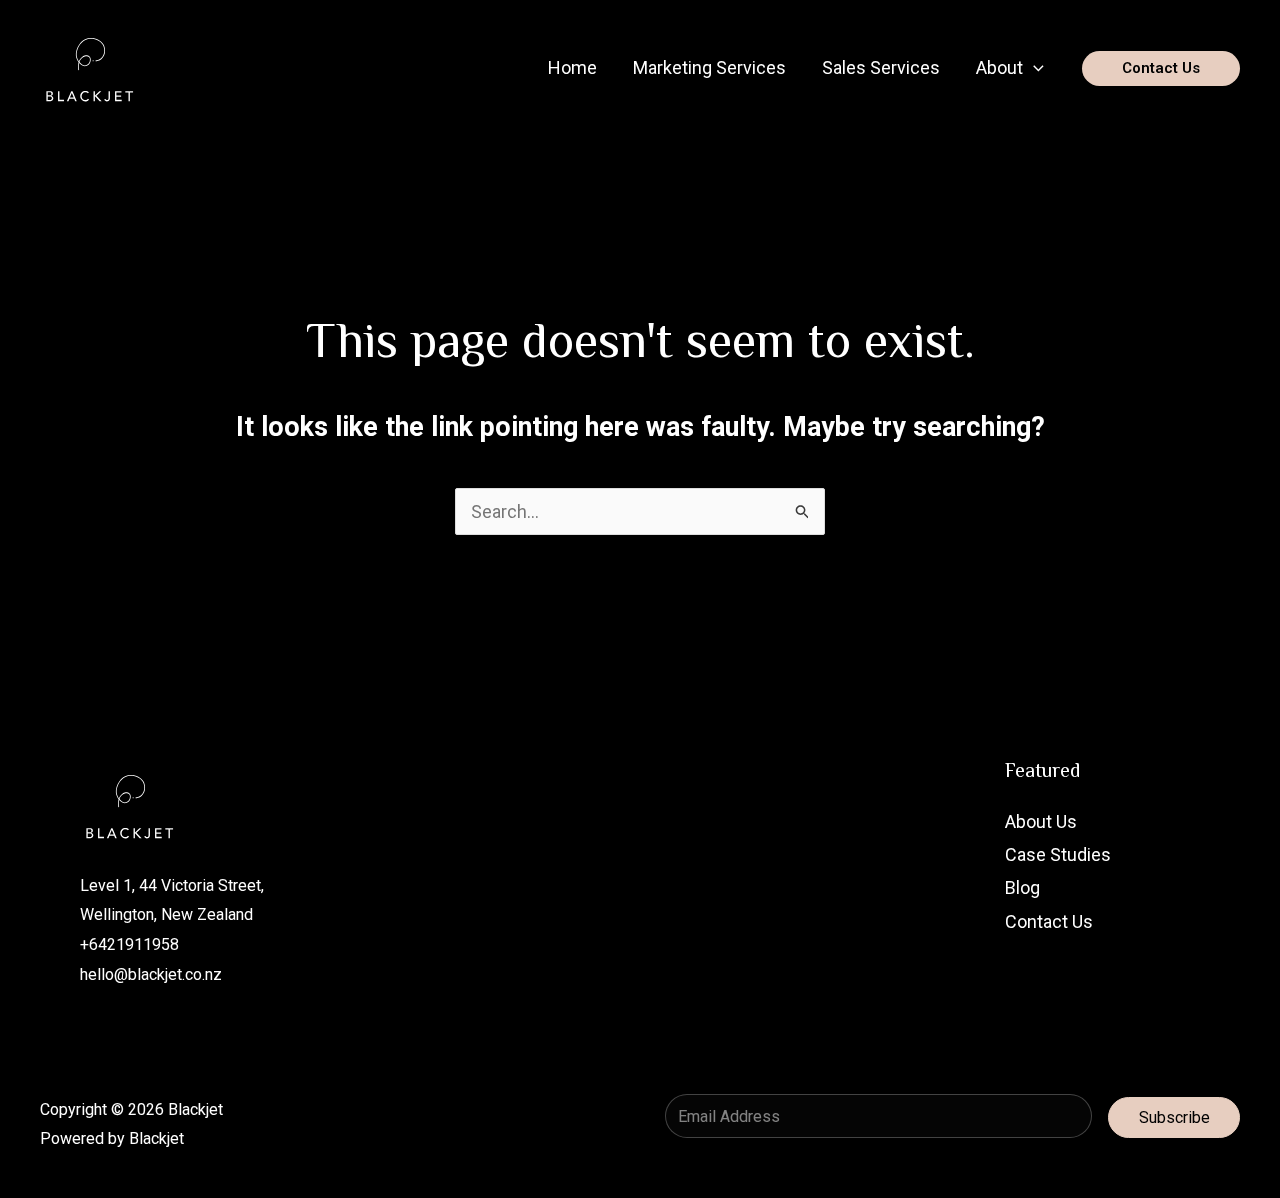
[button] (1033, 68)
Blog (1022, 887)
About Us (1041, 821)
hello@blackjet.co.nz (151, 974)
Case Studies (1058, 854)
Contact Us (1049, 921)
